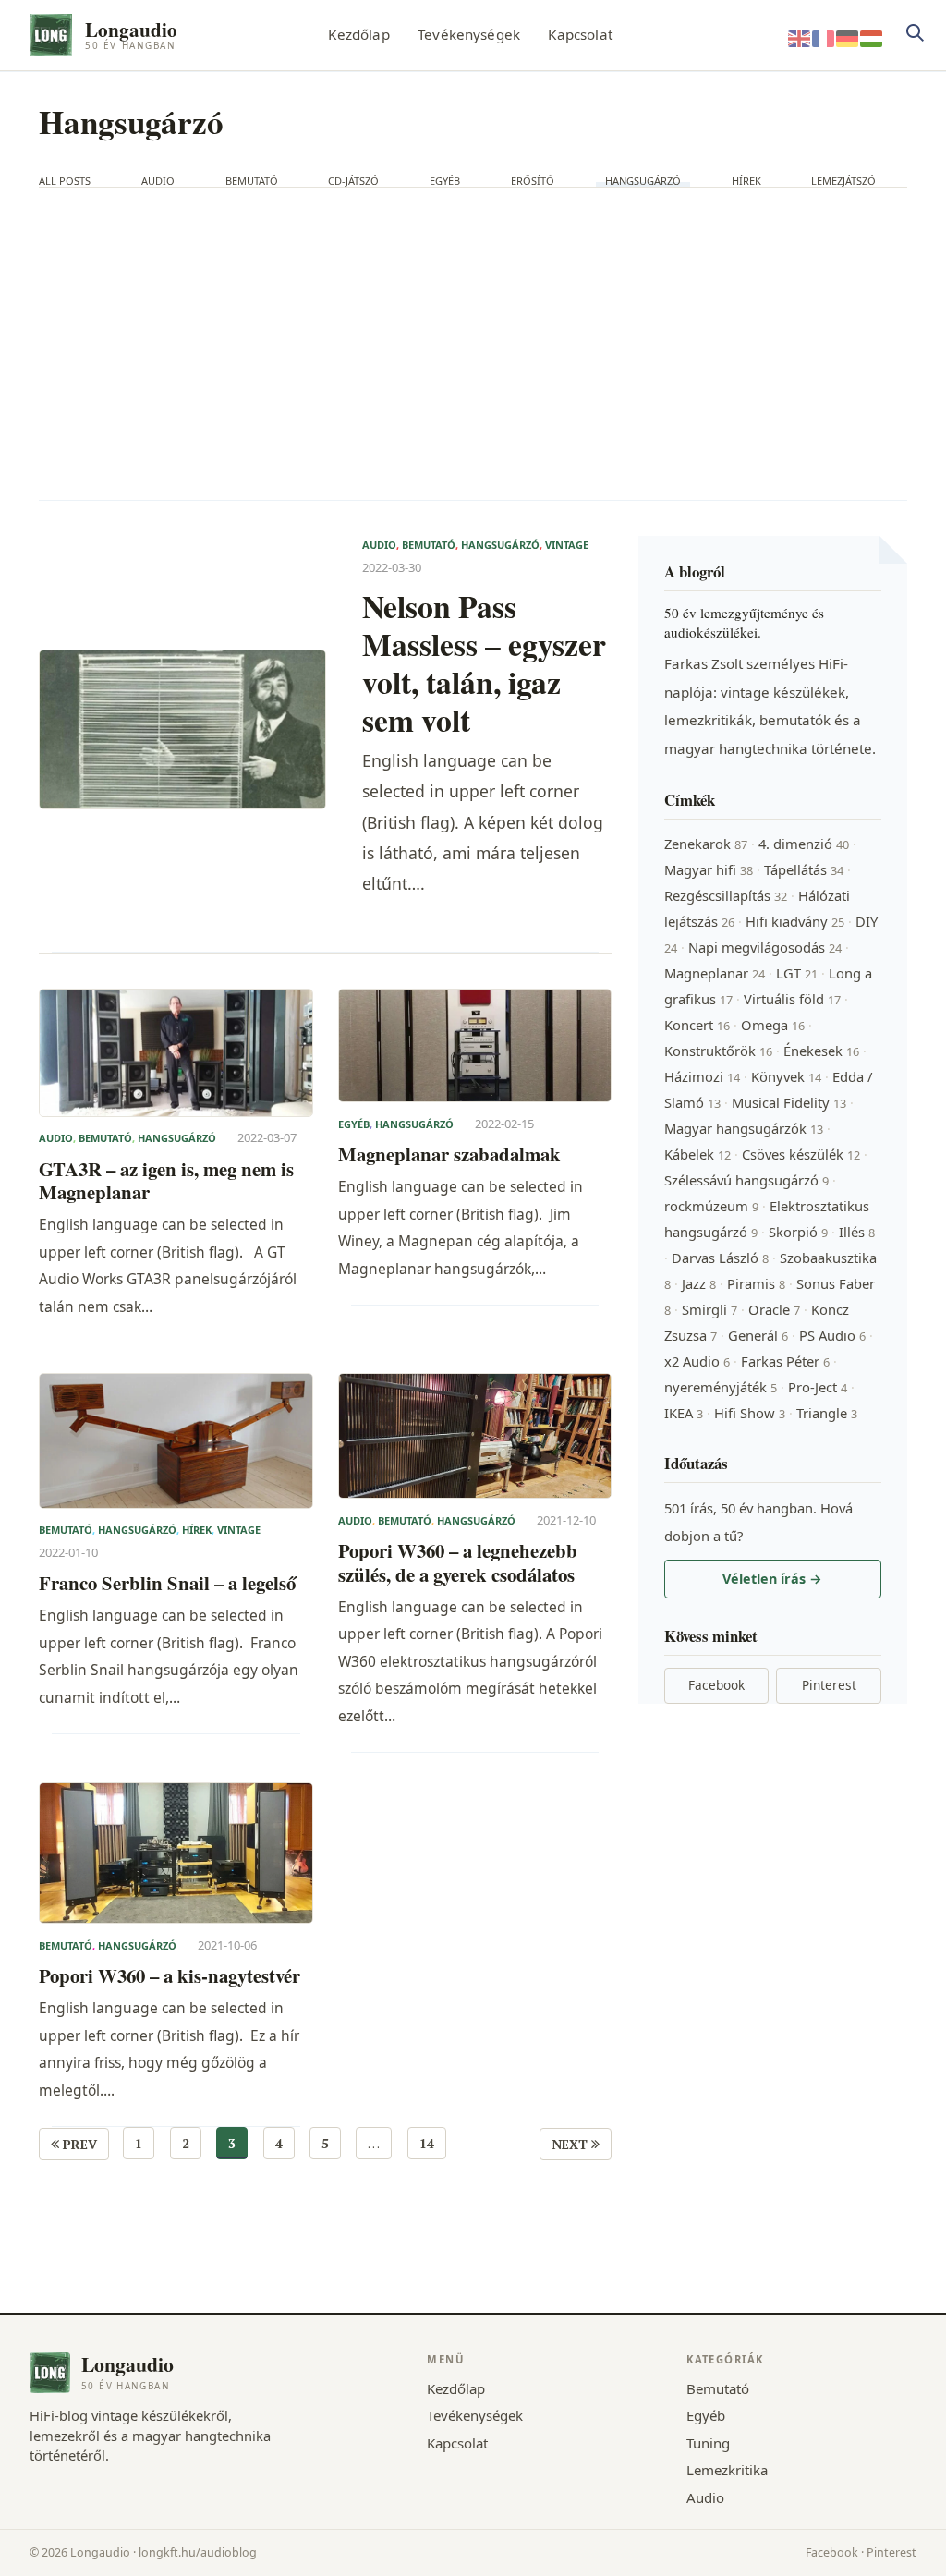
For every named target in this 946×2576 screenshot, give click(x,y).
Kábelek (697, 1154)
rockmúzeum (711, 1206)
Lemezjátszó (843, 181)
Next (571, 2144)
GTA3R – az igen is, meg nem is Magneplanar (166, 1181)
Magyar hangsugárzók (744, 1128)
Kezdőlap (358, 34)
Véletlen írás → (772, 1579)
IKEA (684, 1413)
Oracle (774, 1309)
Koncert (697, 1025)
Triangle (827, 1413)
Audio (158, 181)
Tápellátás (804, 869)
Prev (78, 2144)
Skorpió (798, 1232)
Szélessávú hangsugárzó (746, 1180)
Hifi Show (750, 1413)
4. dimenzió (804, 844)
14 (427, 2143)
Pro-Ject (818, 1387)
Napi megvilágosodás (765, 947)
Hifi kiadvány (795, 921)
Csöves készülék (801, 1154)
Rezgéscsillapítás (726, 895)
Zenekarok (706, 844)
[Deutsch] (848, 37)
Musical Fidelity (789, 1102)
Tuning (708, 2443)
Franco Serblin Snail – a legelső (167, 1583)
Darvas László (720, 1258)
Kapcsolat (580, 34)
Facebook (716, 1685)
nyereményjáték (721, 1387)
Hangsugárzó (643, 181)
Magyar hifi (709, 869)
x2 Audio (697, 1361)
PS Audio (832, 1335)
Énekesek (821, 1051)
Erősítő (533, 181)
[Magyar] (872, 37)
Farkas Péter (785, 1361)
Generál (758, 1335)
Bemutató (252, 181)
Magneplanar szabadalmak (449, 1154)
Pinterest (829, 1685)
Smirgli (709, 1309)
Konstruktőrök (718, 1051)
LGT (797, 973)
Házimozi (702, 1076)
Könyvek (786, 1076)
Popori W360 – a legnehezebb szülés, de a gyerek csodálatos (458, 1563)
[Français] (824, 37)
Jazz (699, 1283)
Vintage (567, 545)
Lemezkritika (727, 2470)
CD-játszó (353, 181)
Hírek (746, 181)
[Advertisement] (473, 344)
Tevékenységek (469, 34)
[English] (800, 37)
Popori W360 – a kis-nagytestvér (170, 1976)
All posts (65, 181)
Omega (773, 1025)
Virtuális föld (792, 999)
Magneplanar (715, 973)
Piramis (756, 1283)
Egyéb (445, 181)
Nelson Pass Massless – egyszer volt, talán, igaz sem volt (484, 662)
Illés (857, 1232)
